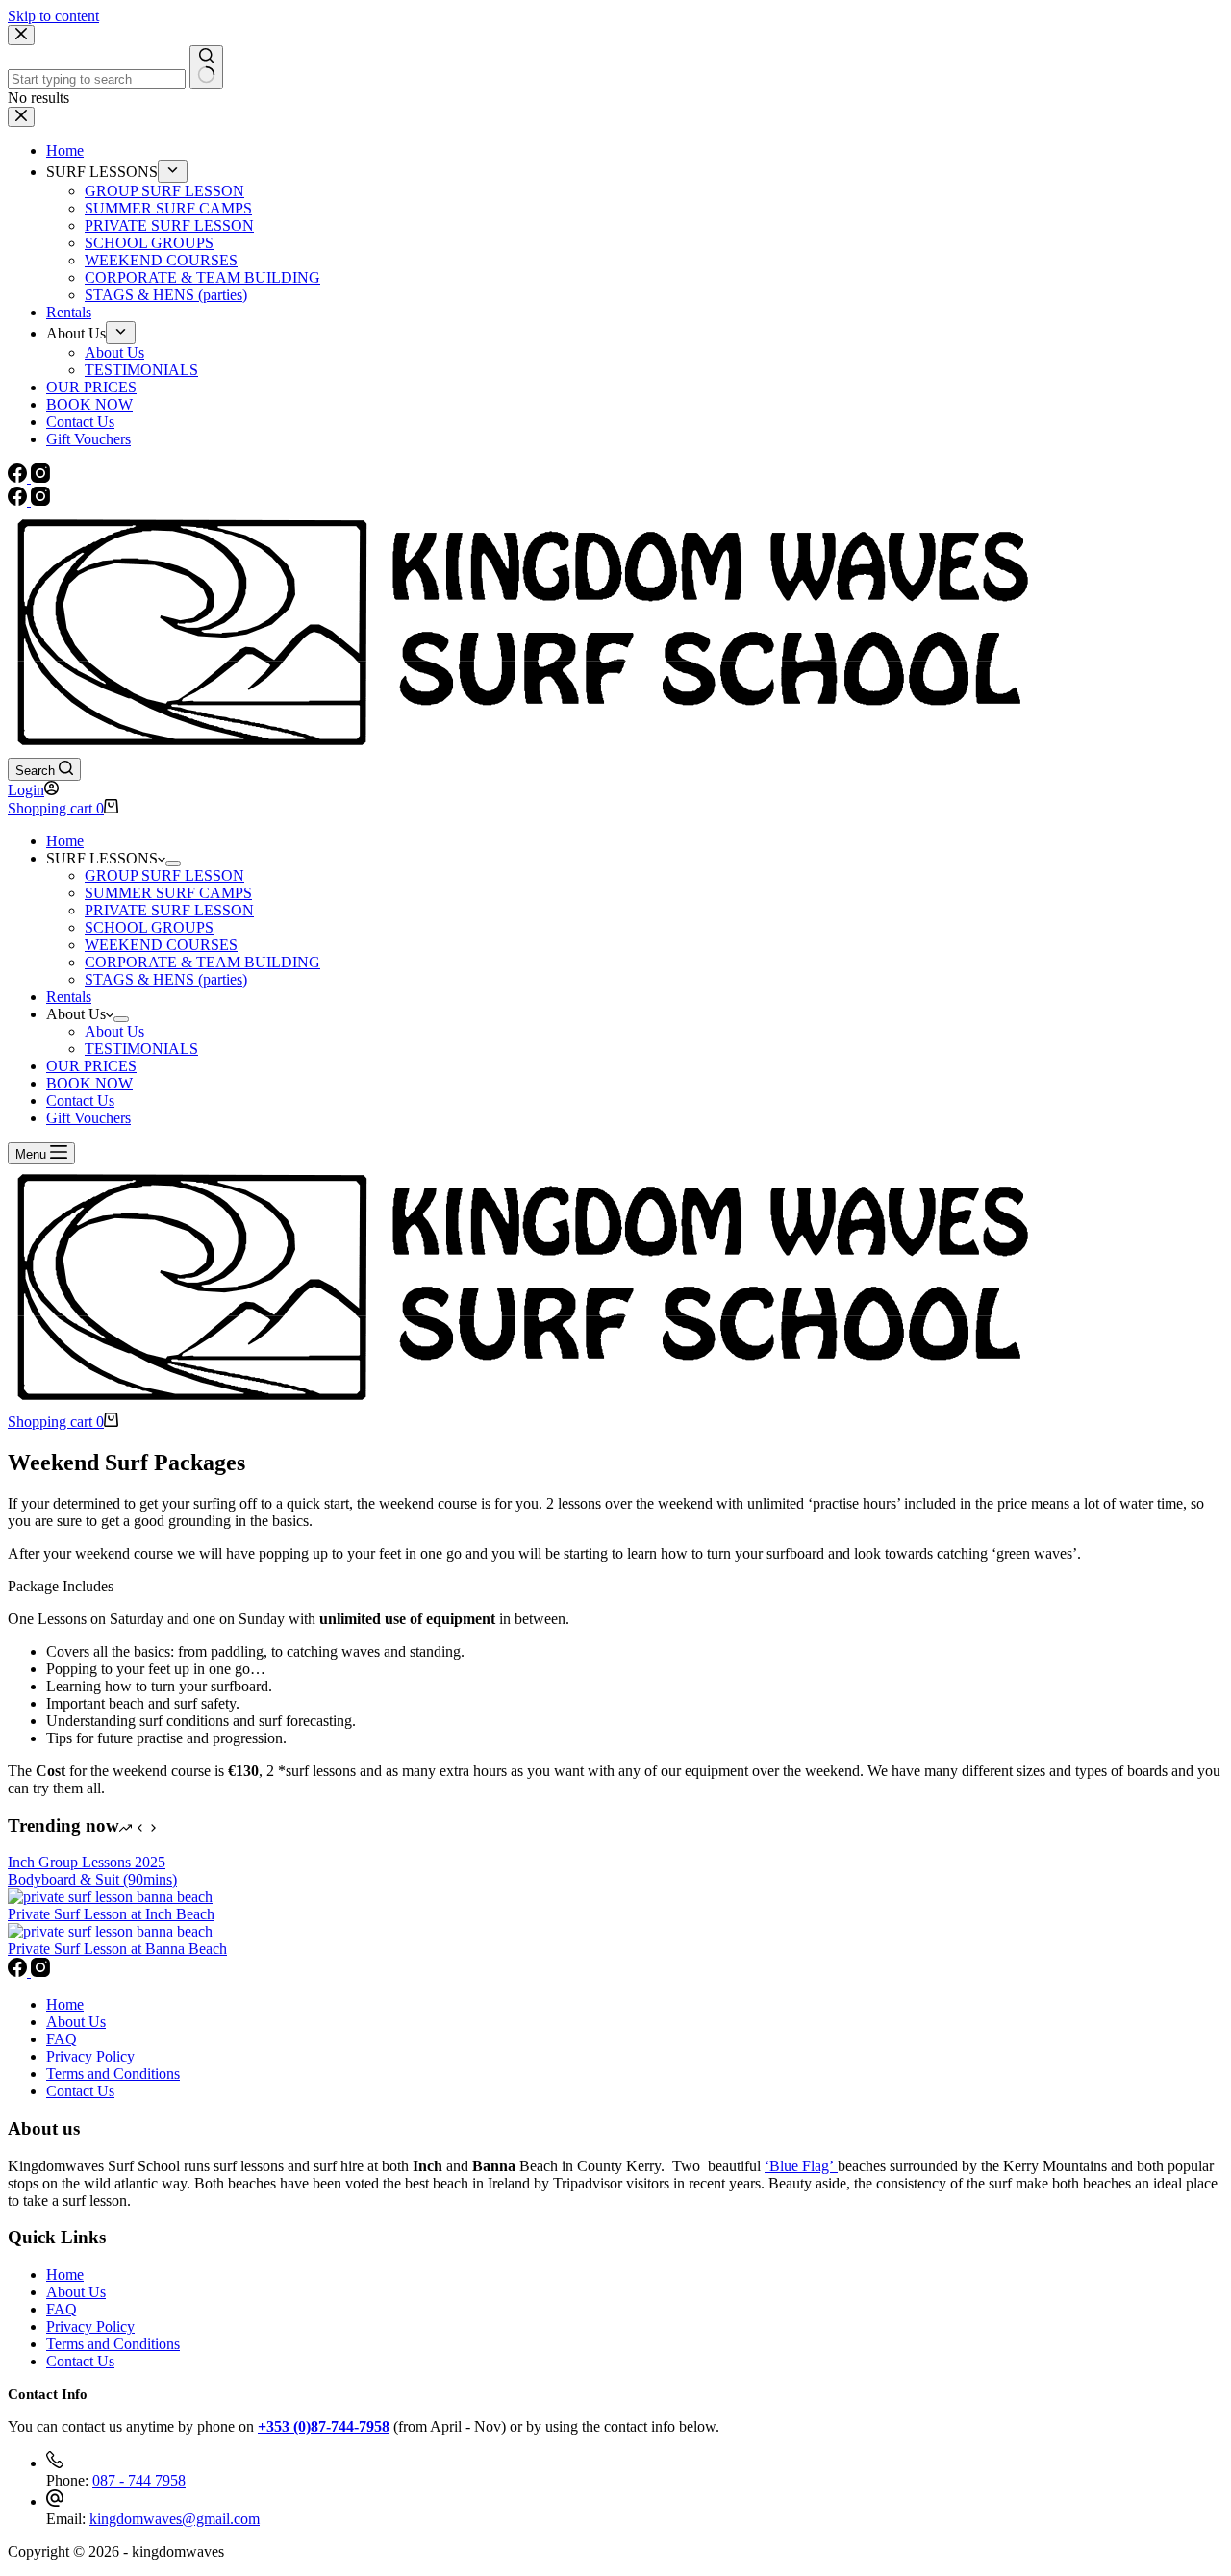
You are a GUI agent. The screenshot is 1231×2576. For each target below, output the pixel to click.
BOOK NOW (89, 1083)
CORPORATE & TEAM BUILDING (202, 962)
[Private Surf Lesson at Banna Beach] (110, 1931)
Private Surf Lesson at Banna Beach (117, 1949)
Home (65, 841)
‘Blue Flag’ (801, 2166)
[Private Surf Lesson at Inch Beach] (110, 1897)
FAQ (62, 2039)
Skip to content (53, 16)
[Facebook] (19, 500)
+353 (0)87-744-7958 (324, 2426)
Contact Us (80, 1100)
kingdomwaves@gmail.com (175, 2519)
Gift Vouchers (88, 1118)
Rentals (69, 997)
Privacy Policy (90, 2056)
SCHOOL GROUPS (149, 927)
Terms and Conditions (113, 2074)
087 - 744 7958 (139, 2480)
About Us (114, 1031)
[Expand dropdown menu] (173, 863)
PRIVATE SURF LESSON (169, 910)
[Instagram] (40, 500)
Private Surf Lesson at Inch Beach (111, 1914)
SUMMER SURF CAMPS (168, 893)
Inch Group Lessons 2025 (87, 1862)
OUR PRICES (91, 1066)
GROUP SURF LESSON (164, 875)
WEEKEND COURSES (161, 945)
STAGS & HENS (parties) (166, 979)
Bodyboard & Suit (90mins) (92, 1879)
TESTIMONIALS (141, 1049)
